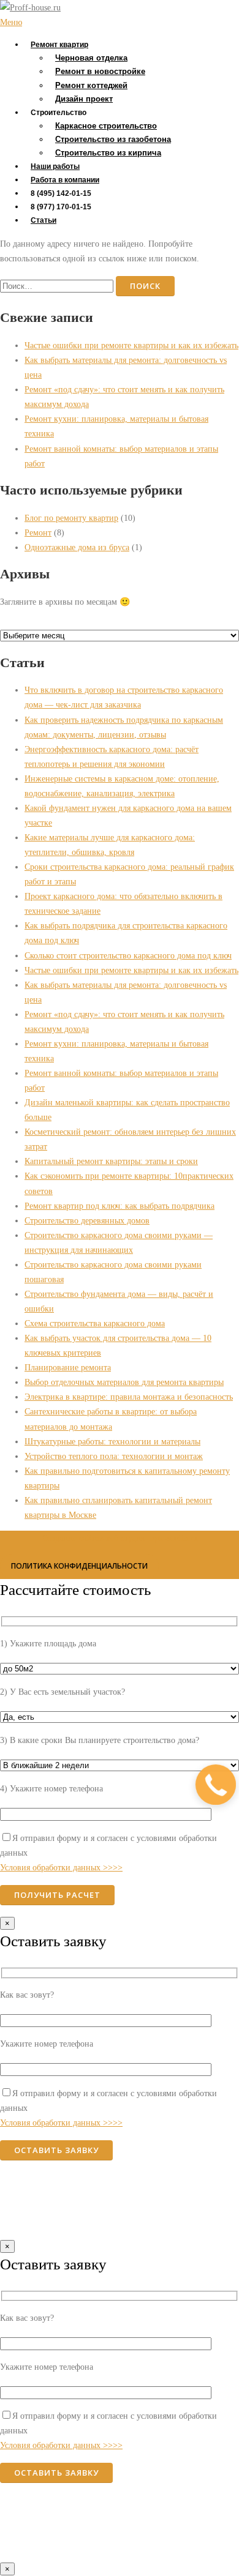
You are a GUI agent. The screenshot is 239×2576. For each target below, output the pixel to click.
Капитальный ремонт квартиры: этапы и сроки (111, 1161)
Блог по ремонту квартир (71, 518)
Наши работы (55, 166)
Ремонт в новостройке (100, 71)
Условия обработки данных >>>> (61, 1867)
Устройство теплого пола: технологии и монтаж (114, 1456)
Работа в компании (65, 180)
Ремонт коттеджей (91, 85)
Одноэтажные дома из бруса (77, 547)
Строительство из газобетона (113, 139)
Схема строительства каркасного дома (95, 1323)
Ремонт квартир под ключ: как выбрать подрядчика (120, 1206)
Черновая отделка (91, 58)
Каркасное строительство (106, 126)
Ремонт (38, 532)
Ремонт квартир (59, 45)
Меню (11, 22)
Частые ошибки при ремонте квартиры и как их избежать (131, 345)
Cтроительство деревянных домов (87, 1220)
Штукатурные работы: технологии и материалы (112, 1441)
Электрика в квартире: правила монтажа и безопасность (129, 1397)
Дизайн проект (84, 99)
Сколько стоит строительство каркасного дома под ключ (128, 955)
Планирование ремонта (68, 1367)
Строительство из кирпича (108, 153)
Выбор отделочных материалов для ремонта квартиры (124, 1382)
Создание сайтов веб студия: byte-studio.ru (120, 1538)
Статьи (44, 220)
